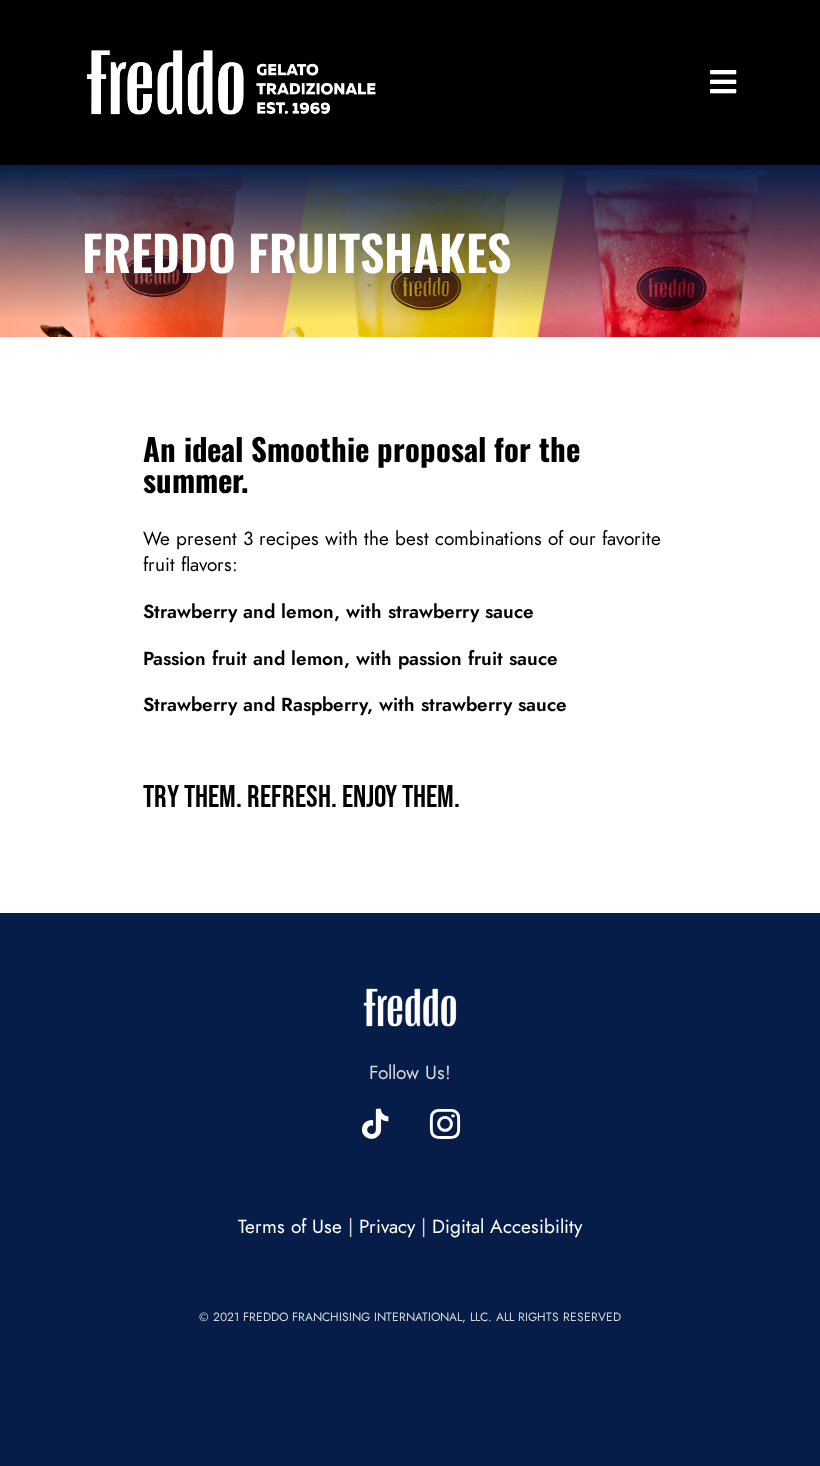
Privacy (387, 1226)
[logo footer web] (410, 983)
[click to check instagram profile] (445, 1124)
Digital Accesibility (507, 1226)
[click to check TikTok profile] (375, 1124)
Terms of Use (290, 1226)
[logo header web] (232, 49)
